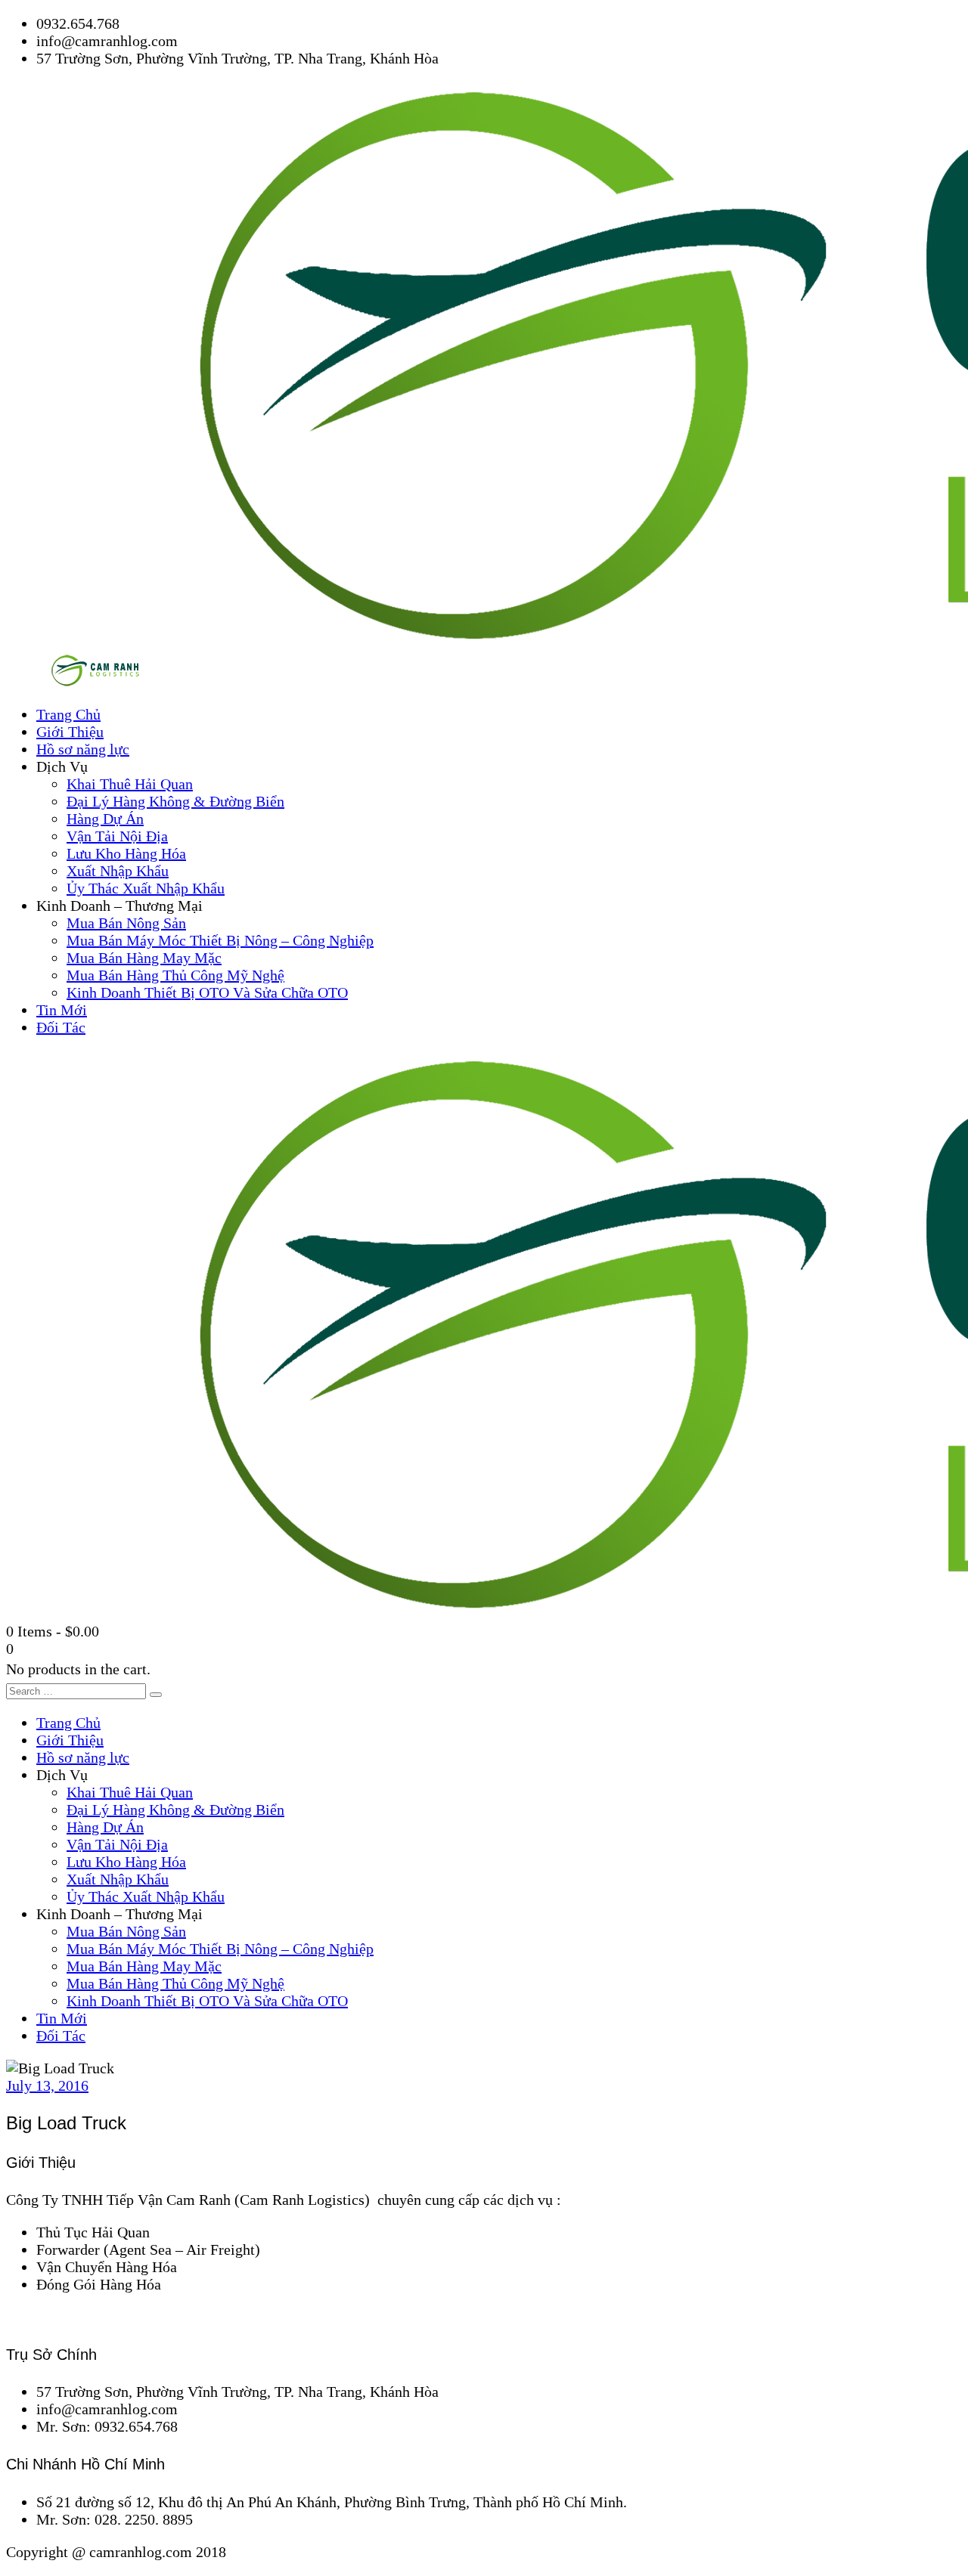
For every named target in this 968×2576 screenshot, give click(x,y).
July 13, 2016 (47, 2085)
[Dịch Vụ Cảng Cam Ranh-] (98, 682)
